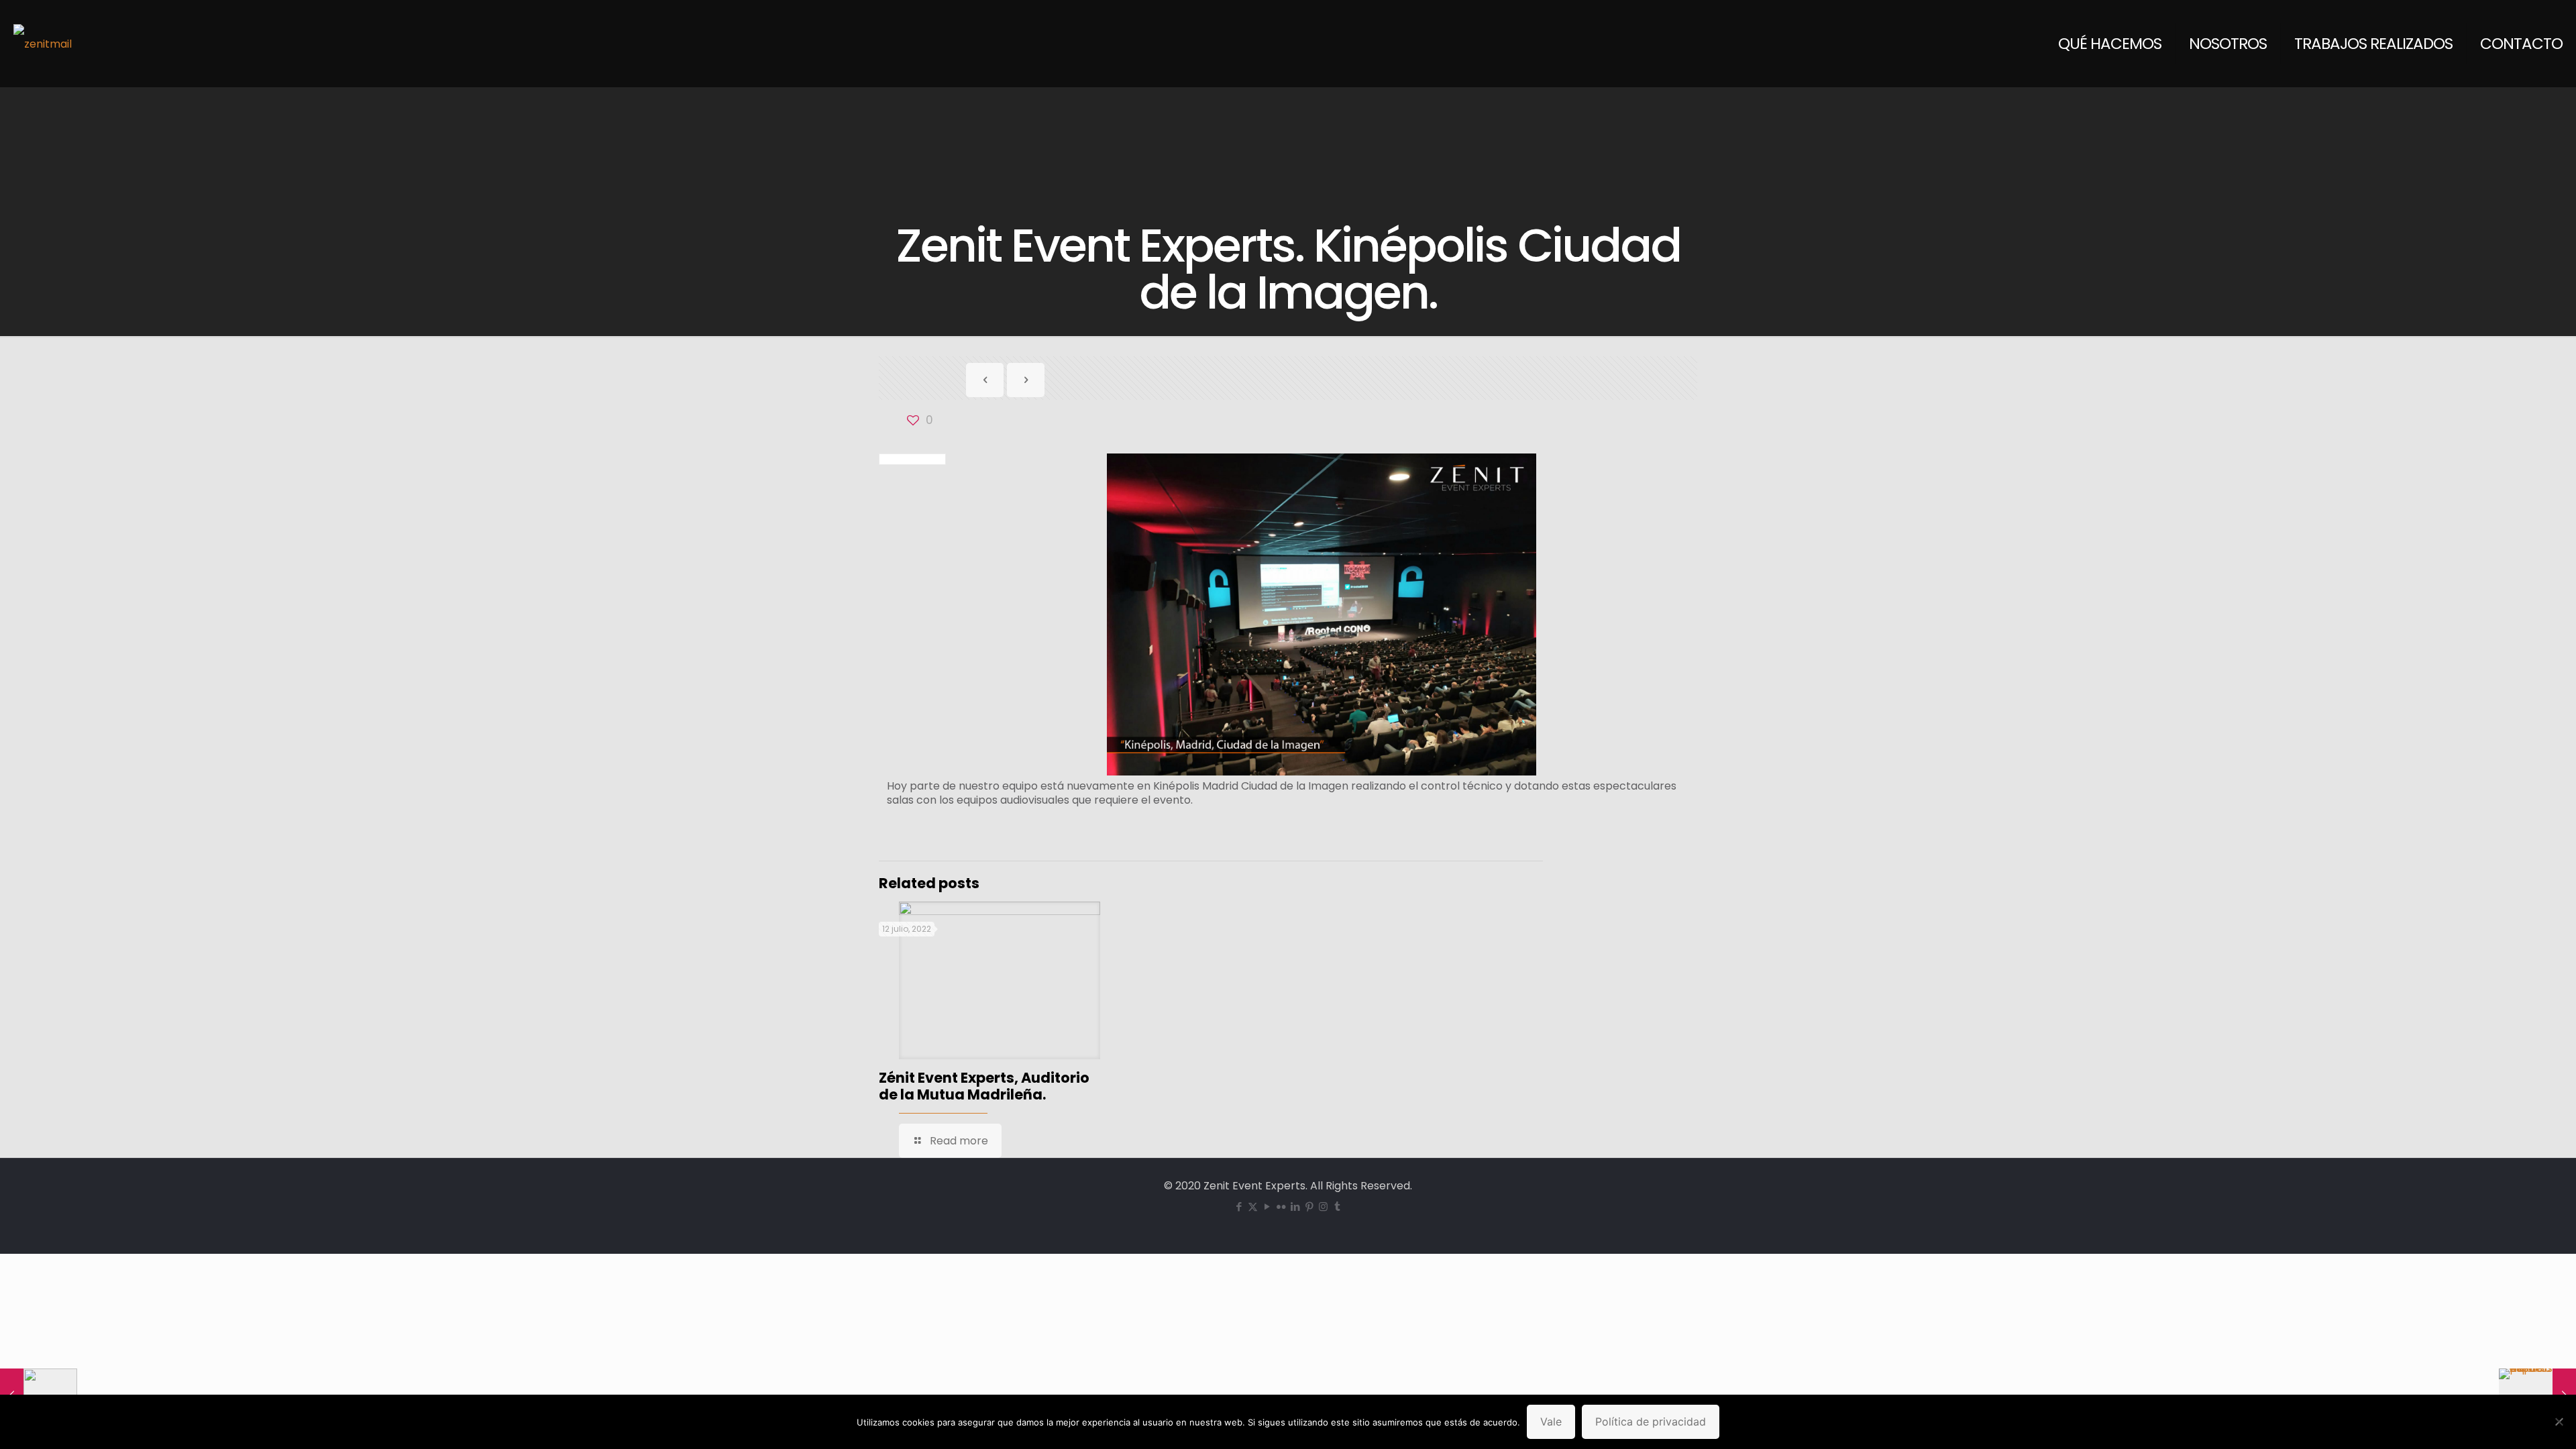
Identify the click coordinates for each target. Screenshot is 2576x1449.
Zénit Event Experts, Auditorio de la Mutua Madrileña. (984, 1086)
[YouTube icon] (1267, 1206)
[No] (2559, 1421)
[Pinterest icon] (1309, 1206)
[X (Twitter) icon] (1253, 1206)
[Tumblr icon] (1337, 1206)
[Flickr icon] (1281, 1206)
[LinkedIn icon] (1295, 1206)
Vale (1551, 1421)
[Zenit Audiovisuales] (43, 44)
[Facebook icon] (1239, 1206)
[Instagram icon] (1323, 1206)
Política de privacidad (1651, 1421)
